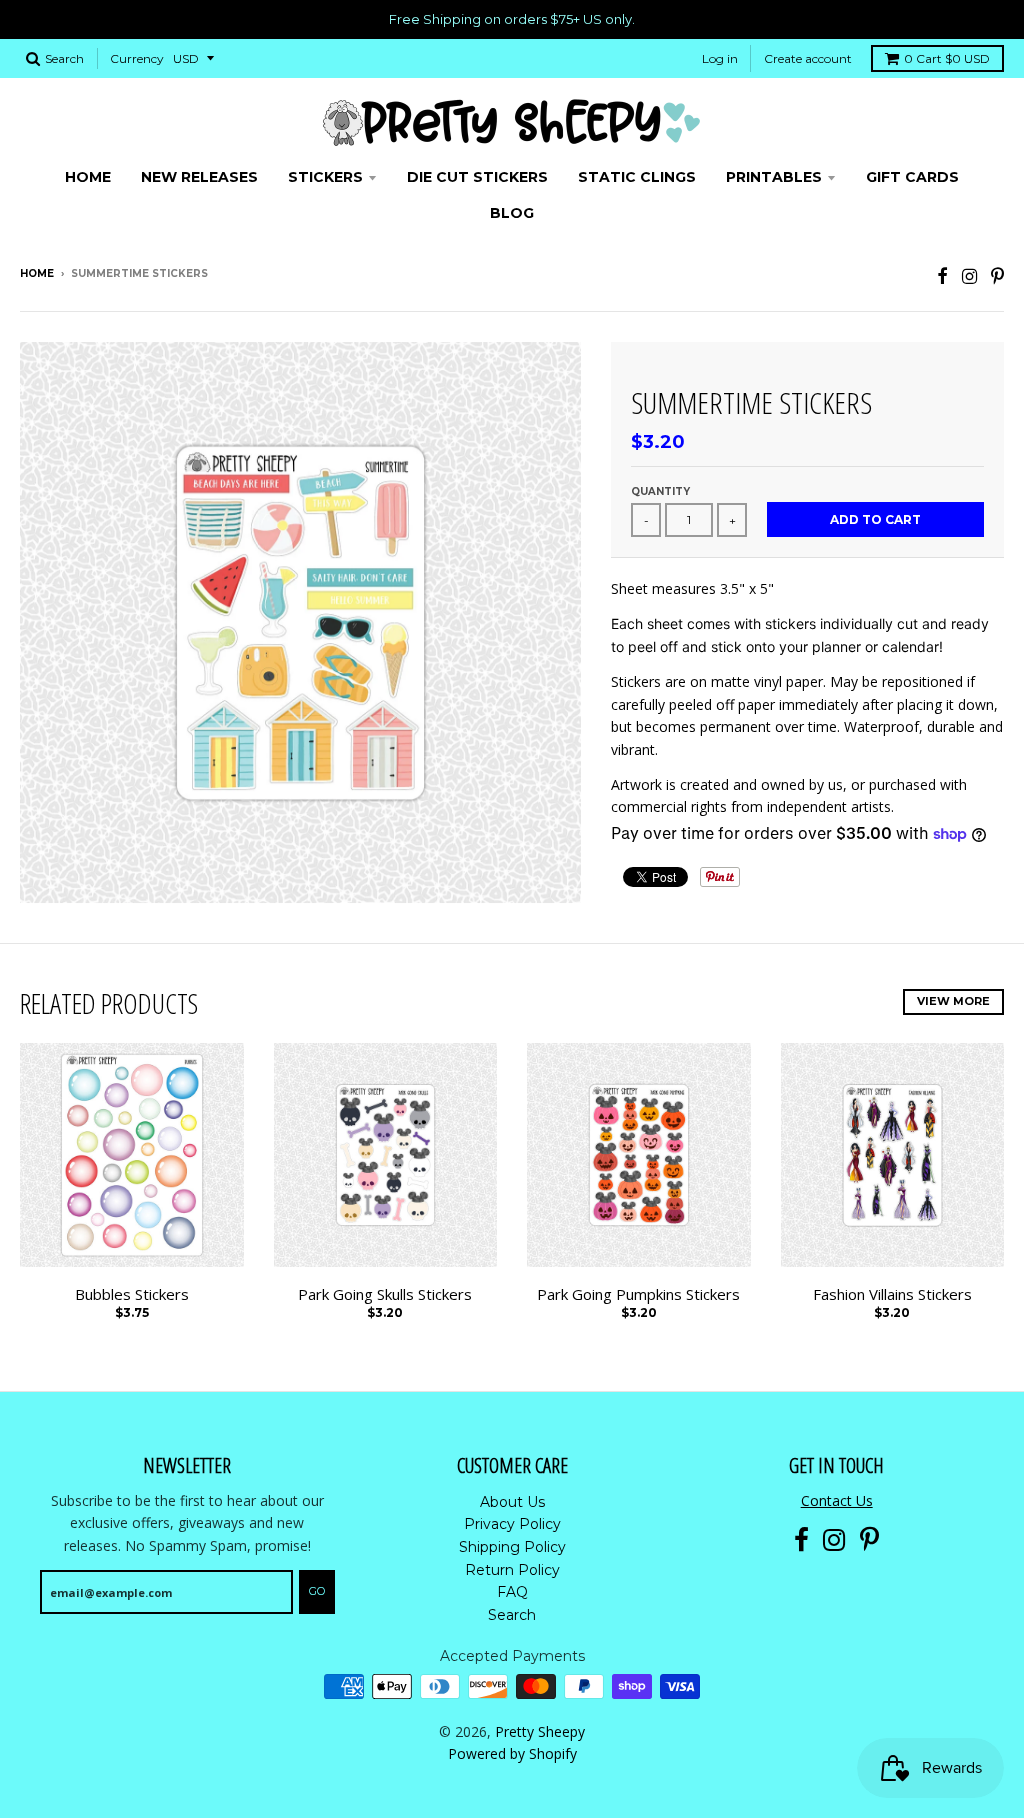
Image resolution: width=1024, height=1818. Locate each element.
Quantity (660, 491)
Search (512, 1615)
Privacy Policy (512, 1524)
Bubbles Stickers (132, 1294)
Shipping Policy (512, 1547)
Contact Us (837, 1500)
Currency (137, 58)
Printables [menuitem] (774, 177)
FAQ (512, 1592)
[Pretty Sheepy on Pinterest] (997, 275)
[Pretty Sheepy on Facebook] (942, 275)
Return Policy (512, 1570)
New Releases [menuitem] (199, 177)
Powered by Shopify (512, 1753)
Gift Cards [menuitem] (912, 177)
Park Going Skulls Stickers (385, 1294)
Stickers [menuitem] (325, 177)
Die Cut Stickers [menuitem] (477, 177)
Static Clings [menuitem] (637, 177)
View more (953, 1001)
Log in (720, 58)
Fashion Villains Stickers (892, 1294)
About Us (512, 1502)
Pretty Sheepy (540, 1731)
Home (37, 273)
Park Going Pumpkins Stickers (638, 1294)
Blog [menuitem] (512, 213)
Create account (808, 58)
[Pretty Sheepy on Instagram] (969, 275)
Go (317, 1591)
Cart (947, 58)
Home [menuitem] (88, 177)
